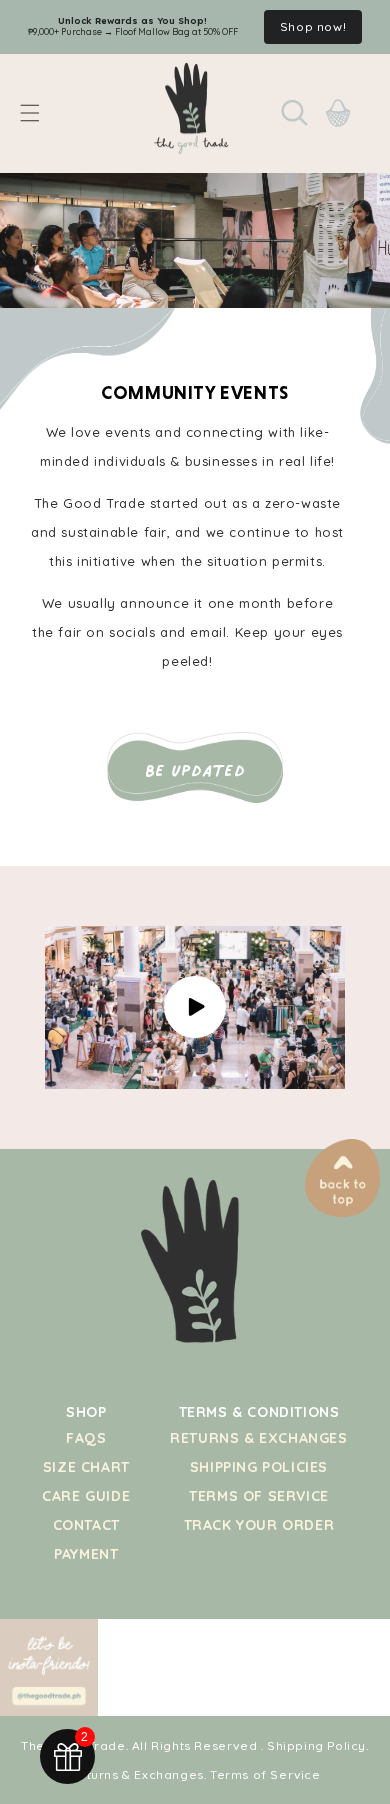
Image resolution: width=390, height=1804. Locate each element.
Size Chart (86, 1467)
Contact (86, 1525)
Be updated (195, 770)
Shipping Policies (259, 1467)
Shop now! (313, 26)
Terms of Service (259, 1496)
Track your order (259, 1525)
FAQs (86, 1438)
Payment (86, 1554)
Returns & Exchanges (258, 1438)
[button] (30, 113)
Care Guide (86, 1496)
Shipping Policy (316, 1745)
